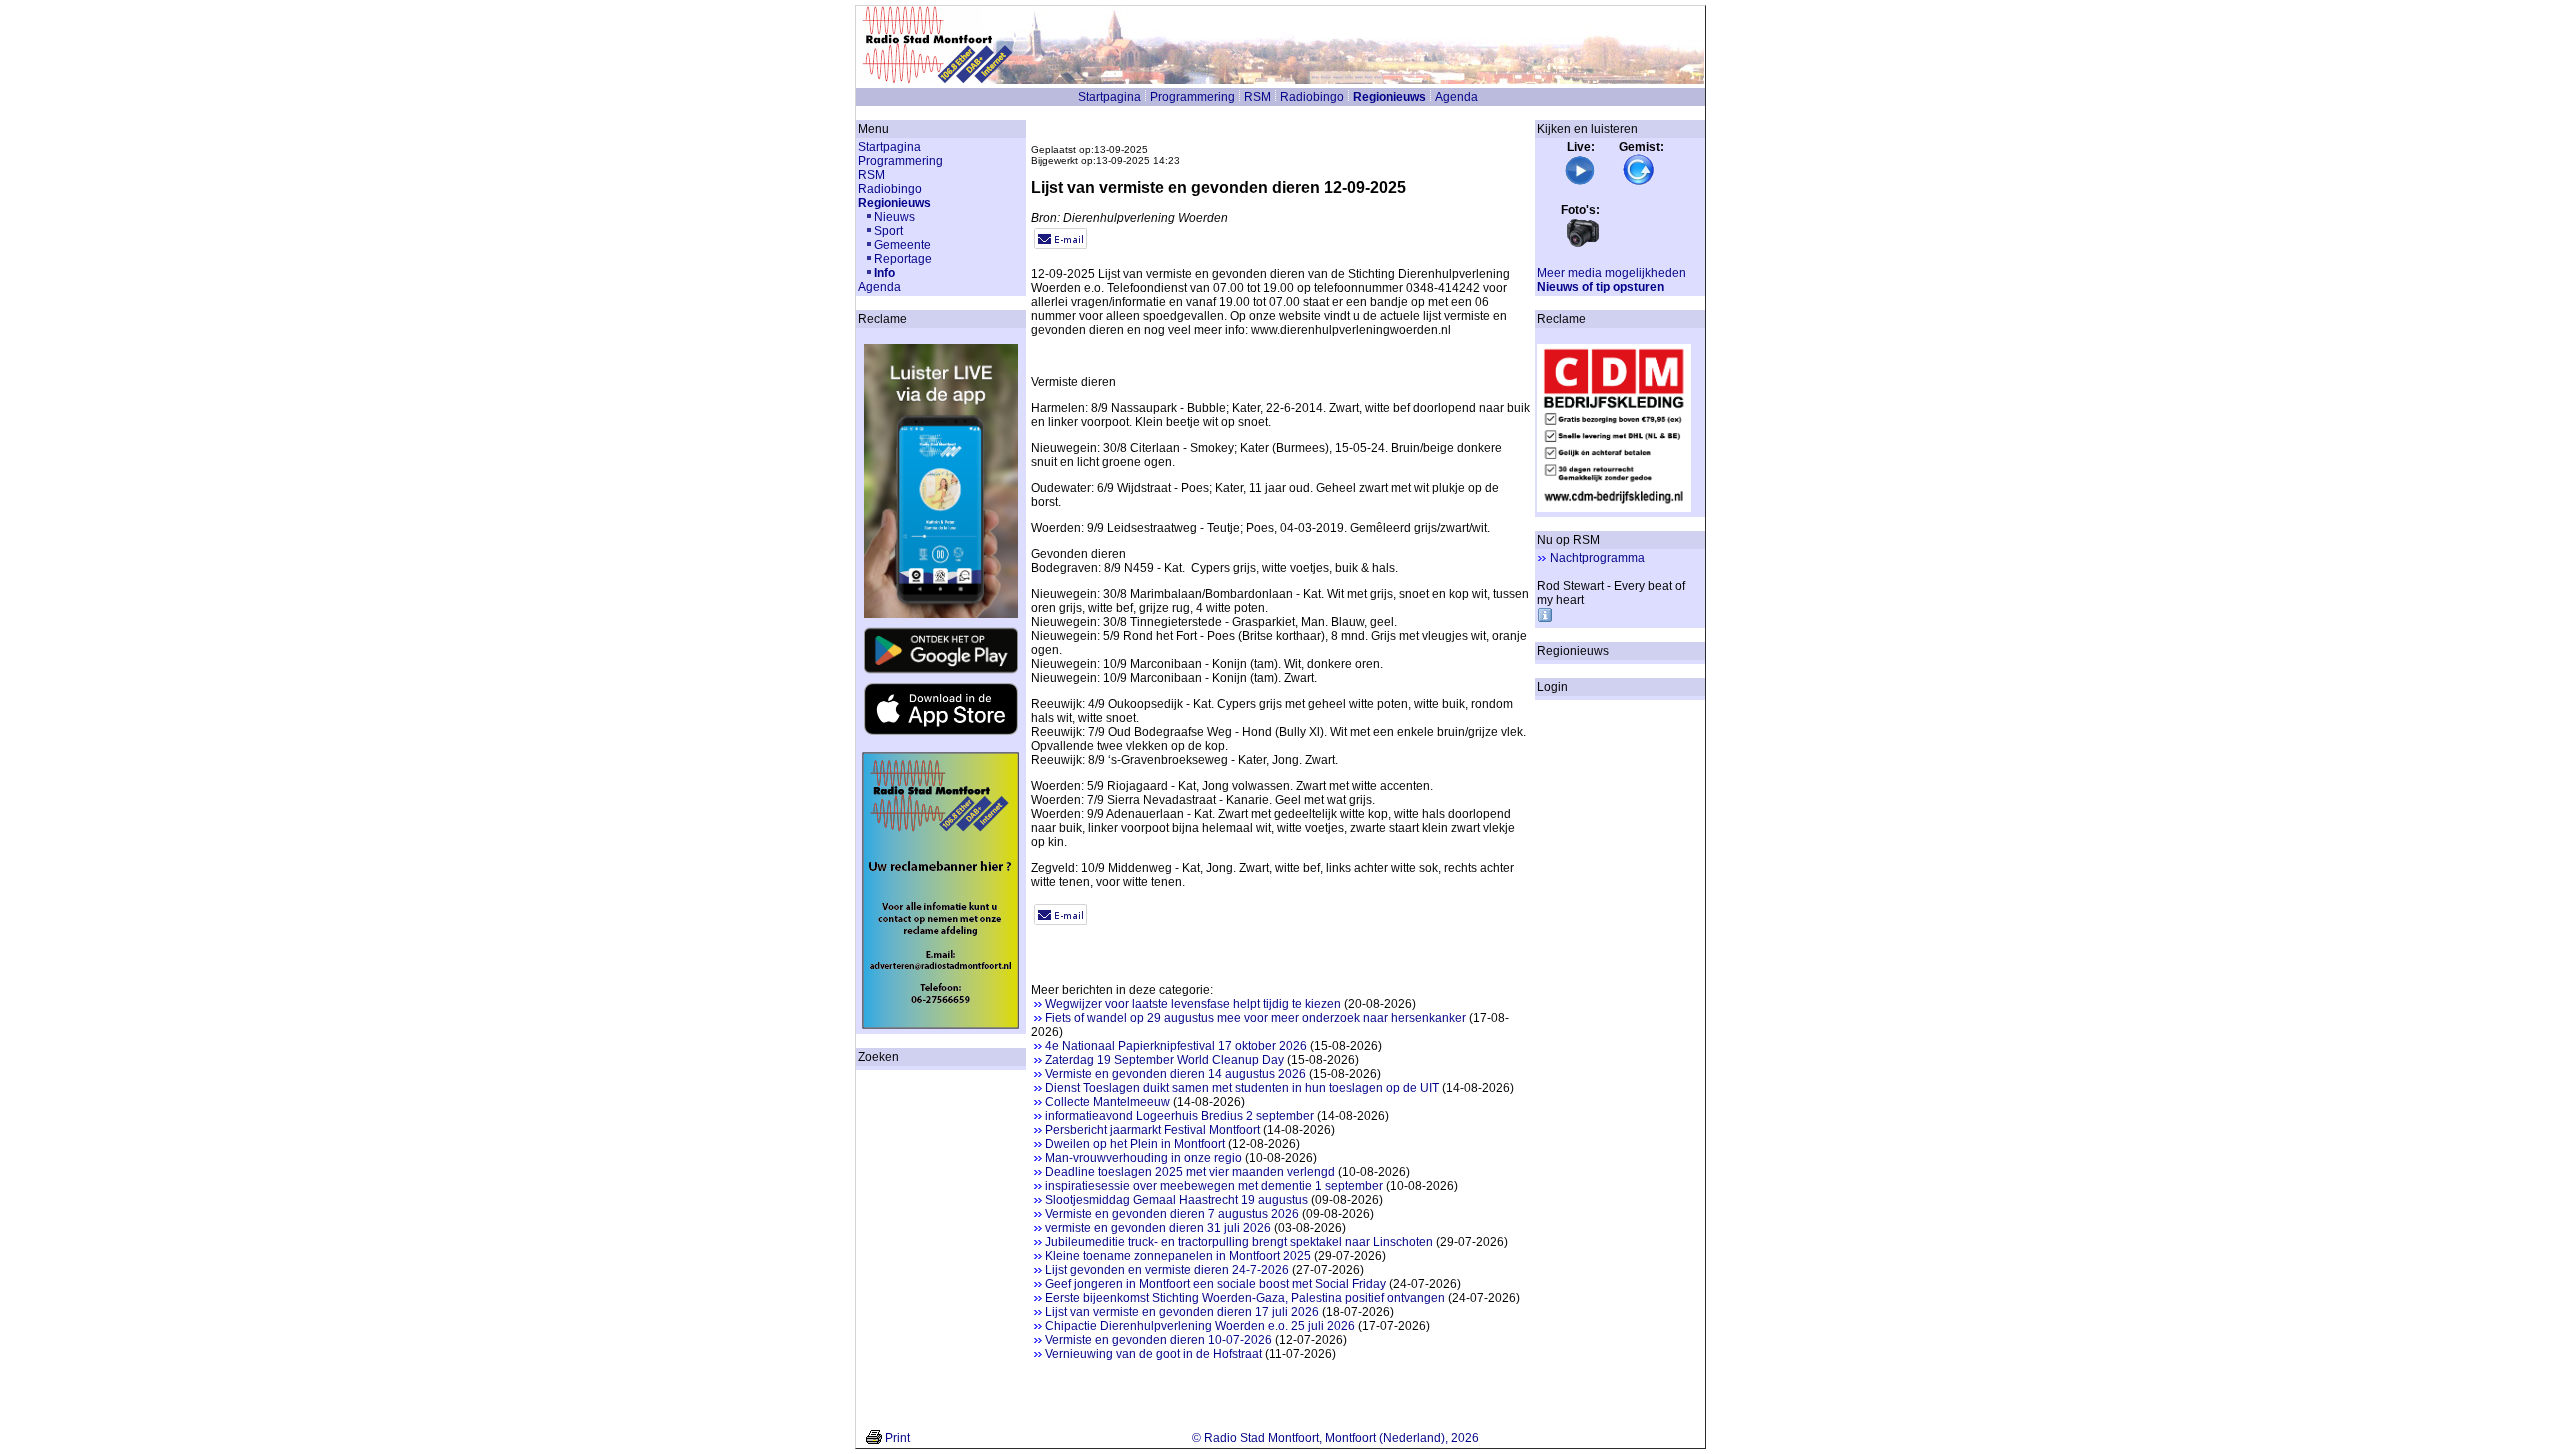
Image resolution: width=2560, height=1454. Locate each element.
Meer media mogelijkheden (1611, 273)
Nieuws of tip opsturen (1600, 287)
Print (897, 1438)
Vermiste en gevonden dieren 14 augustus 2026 (1175, 1074)
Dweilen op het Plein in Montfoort (1135, 1144)
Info (884, 273)
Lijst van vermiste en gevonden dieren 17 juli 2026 (1182, 1312)
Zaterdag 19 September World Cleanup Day (1164, 1060)
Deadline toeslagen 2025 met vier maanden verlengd (1190, 1172)
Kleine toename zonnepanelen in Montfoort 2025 (1178, 1256)
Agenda (1456, 97)
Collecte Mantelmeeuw (1107, 1102)
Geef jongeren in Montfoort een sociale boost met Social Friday (1215, 1284)
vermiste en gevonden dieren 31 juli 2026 (1158, 1228)
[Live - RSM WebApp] (1580, 182)
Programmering (1192, 97)
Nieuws (894, 217)
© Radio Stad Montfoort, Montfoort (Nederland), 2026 (1335, 1438)
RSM (1257, 97)
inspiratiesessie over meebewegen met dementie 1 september (1214, 1186)
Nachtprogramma (1597, 558)
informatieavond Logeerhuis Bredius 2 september (1179, 1116)
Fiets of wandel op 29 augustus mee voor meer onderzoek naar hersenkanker (1255, 1018)
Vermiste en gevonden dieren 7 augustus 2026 (1172, 1214)
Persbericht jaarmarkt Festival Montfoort (1152, 1130)
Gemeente (902, 245)
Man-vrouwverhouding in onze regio (1143, 1158)
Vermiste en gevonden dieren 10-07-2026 (1158, 1340)
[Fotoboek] (1583, 245)
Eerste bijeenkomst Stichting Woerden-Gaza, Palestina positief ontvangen (1245, 1298)
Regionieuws (1389, 97)
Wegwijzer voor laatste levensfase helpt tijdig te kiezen (1193, 1004)
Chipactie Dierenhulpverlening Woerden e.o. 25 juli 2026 (1200, 1326)
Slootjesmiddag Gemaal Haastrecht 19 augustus (1176, 1200)
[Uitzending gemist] (1639, 182)
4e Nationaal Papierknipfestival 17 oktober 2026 (1176, 1046)
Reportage (903, 259)
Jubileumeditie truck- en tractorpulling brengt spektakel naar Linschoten (1239, 1242)
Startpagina (1109, 97)
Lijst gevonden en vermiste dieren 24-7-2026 (1167, 1270)
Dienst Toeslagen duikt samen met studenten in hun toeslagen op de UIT (1242, 1088)
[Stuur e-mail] (1060, 245)
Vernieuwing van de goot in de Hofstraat (1153, 1354)
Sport (888, 231)
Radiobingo (1312, 97)
